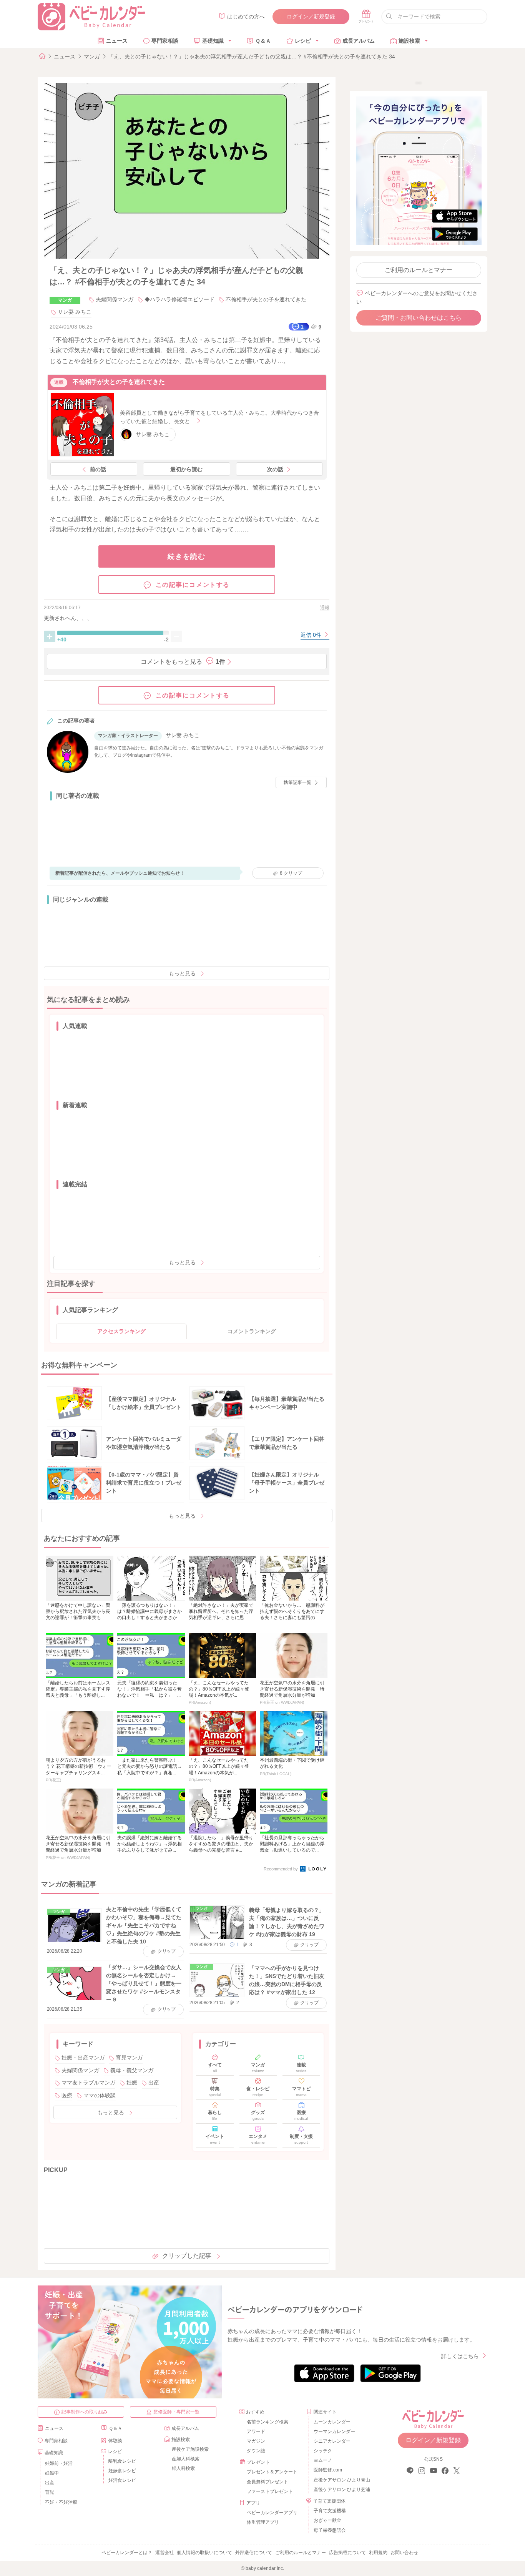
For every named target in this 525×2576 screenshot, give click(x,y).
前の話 (98, 469)
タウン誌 (256, 2451)
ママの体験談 (100, 2095)
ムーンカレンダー (332, 2422)
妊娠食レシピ (122, 2471)
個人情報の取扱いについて (204, 2553)
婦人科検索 (183, 2468)
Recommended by (281, 1869)
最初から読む (186, 469)
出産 (154, 2083)
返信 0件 (312, 635)
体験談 (115, 2441)
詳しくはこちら (460, 2356)
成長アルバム (359, 41)
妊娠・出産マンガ (83, 2058)
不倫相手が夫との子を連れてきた (266, 299)
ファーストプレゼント (270, 2491)
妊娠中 (52, 2473)
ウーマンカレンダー (334, 2432)
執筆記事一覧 (297, 782)
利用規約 (378, 2553)
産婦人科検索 (186, 2459)
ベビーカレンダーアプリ (272, 2513)
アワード (256, 2432)
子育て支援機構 (330, 2511)
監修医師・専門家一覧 (176, 2412)
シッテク (323, 2451)
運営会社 (164, 2553)
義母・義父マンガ (132, 2070)
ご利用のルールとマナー (419, 270)
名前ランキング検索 (267, 2422)
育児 (50, 2492)
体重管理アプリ (263, 2522)
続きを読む (187, 556)
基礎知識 (213, 41)
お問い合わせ (404, 2553)
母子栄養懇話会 (330, 2530)
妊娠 (132, 2083)
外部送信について (254, 2553)
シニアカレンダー (332, 2441)
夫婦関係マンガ (115, 299)
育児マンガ (129, 2058)
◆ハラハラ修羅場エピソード (179, 299)
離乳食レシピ (122, 2461)
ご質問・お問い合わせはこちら (419, 318)
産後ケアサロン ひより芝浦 (341, 2490)
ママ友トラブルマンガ (88, 2083)
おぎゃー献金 (327, 2520)
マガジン (256, 2441)
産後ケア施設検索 (190, 2449)
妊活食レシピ (122, 2480)
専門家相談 (165, 41)
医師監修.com (328, 2470)
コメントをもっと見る (183, 662)
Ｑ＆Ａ (263, 41)
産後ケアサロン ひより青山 (341, 2480)
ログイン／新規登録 (311, 17)
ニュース (117, 41)
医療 (67, 2095)
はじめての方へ (246, 17)
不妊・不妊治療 (61, 2502)
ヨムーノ (323, 2460)
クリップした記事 (187, 2256)
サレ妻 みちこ (75, 312)
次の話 (275, 469)
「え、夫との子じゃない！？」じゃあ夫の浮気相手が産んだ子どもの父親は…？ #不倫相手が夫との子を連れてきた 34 (252, 56)
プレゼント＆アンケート (272, 2472)
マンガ (92, 56)
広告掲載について (347, 2553)
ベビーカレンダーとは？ (127, 2553)
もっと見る (182, 973)
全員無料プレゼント (267, 2482)
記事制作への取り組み (85, 2412)
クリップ (291, 873)
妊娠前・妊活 (59, 2463)
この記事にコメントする (193, 585)
